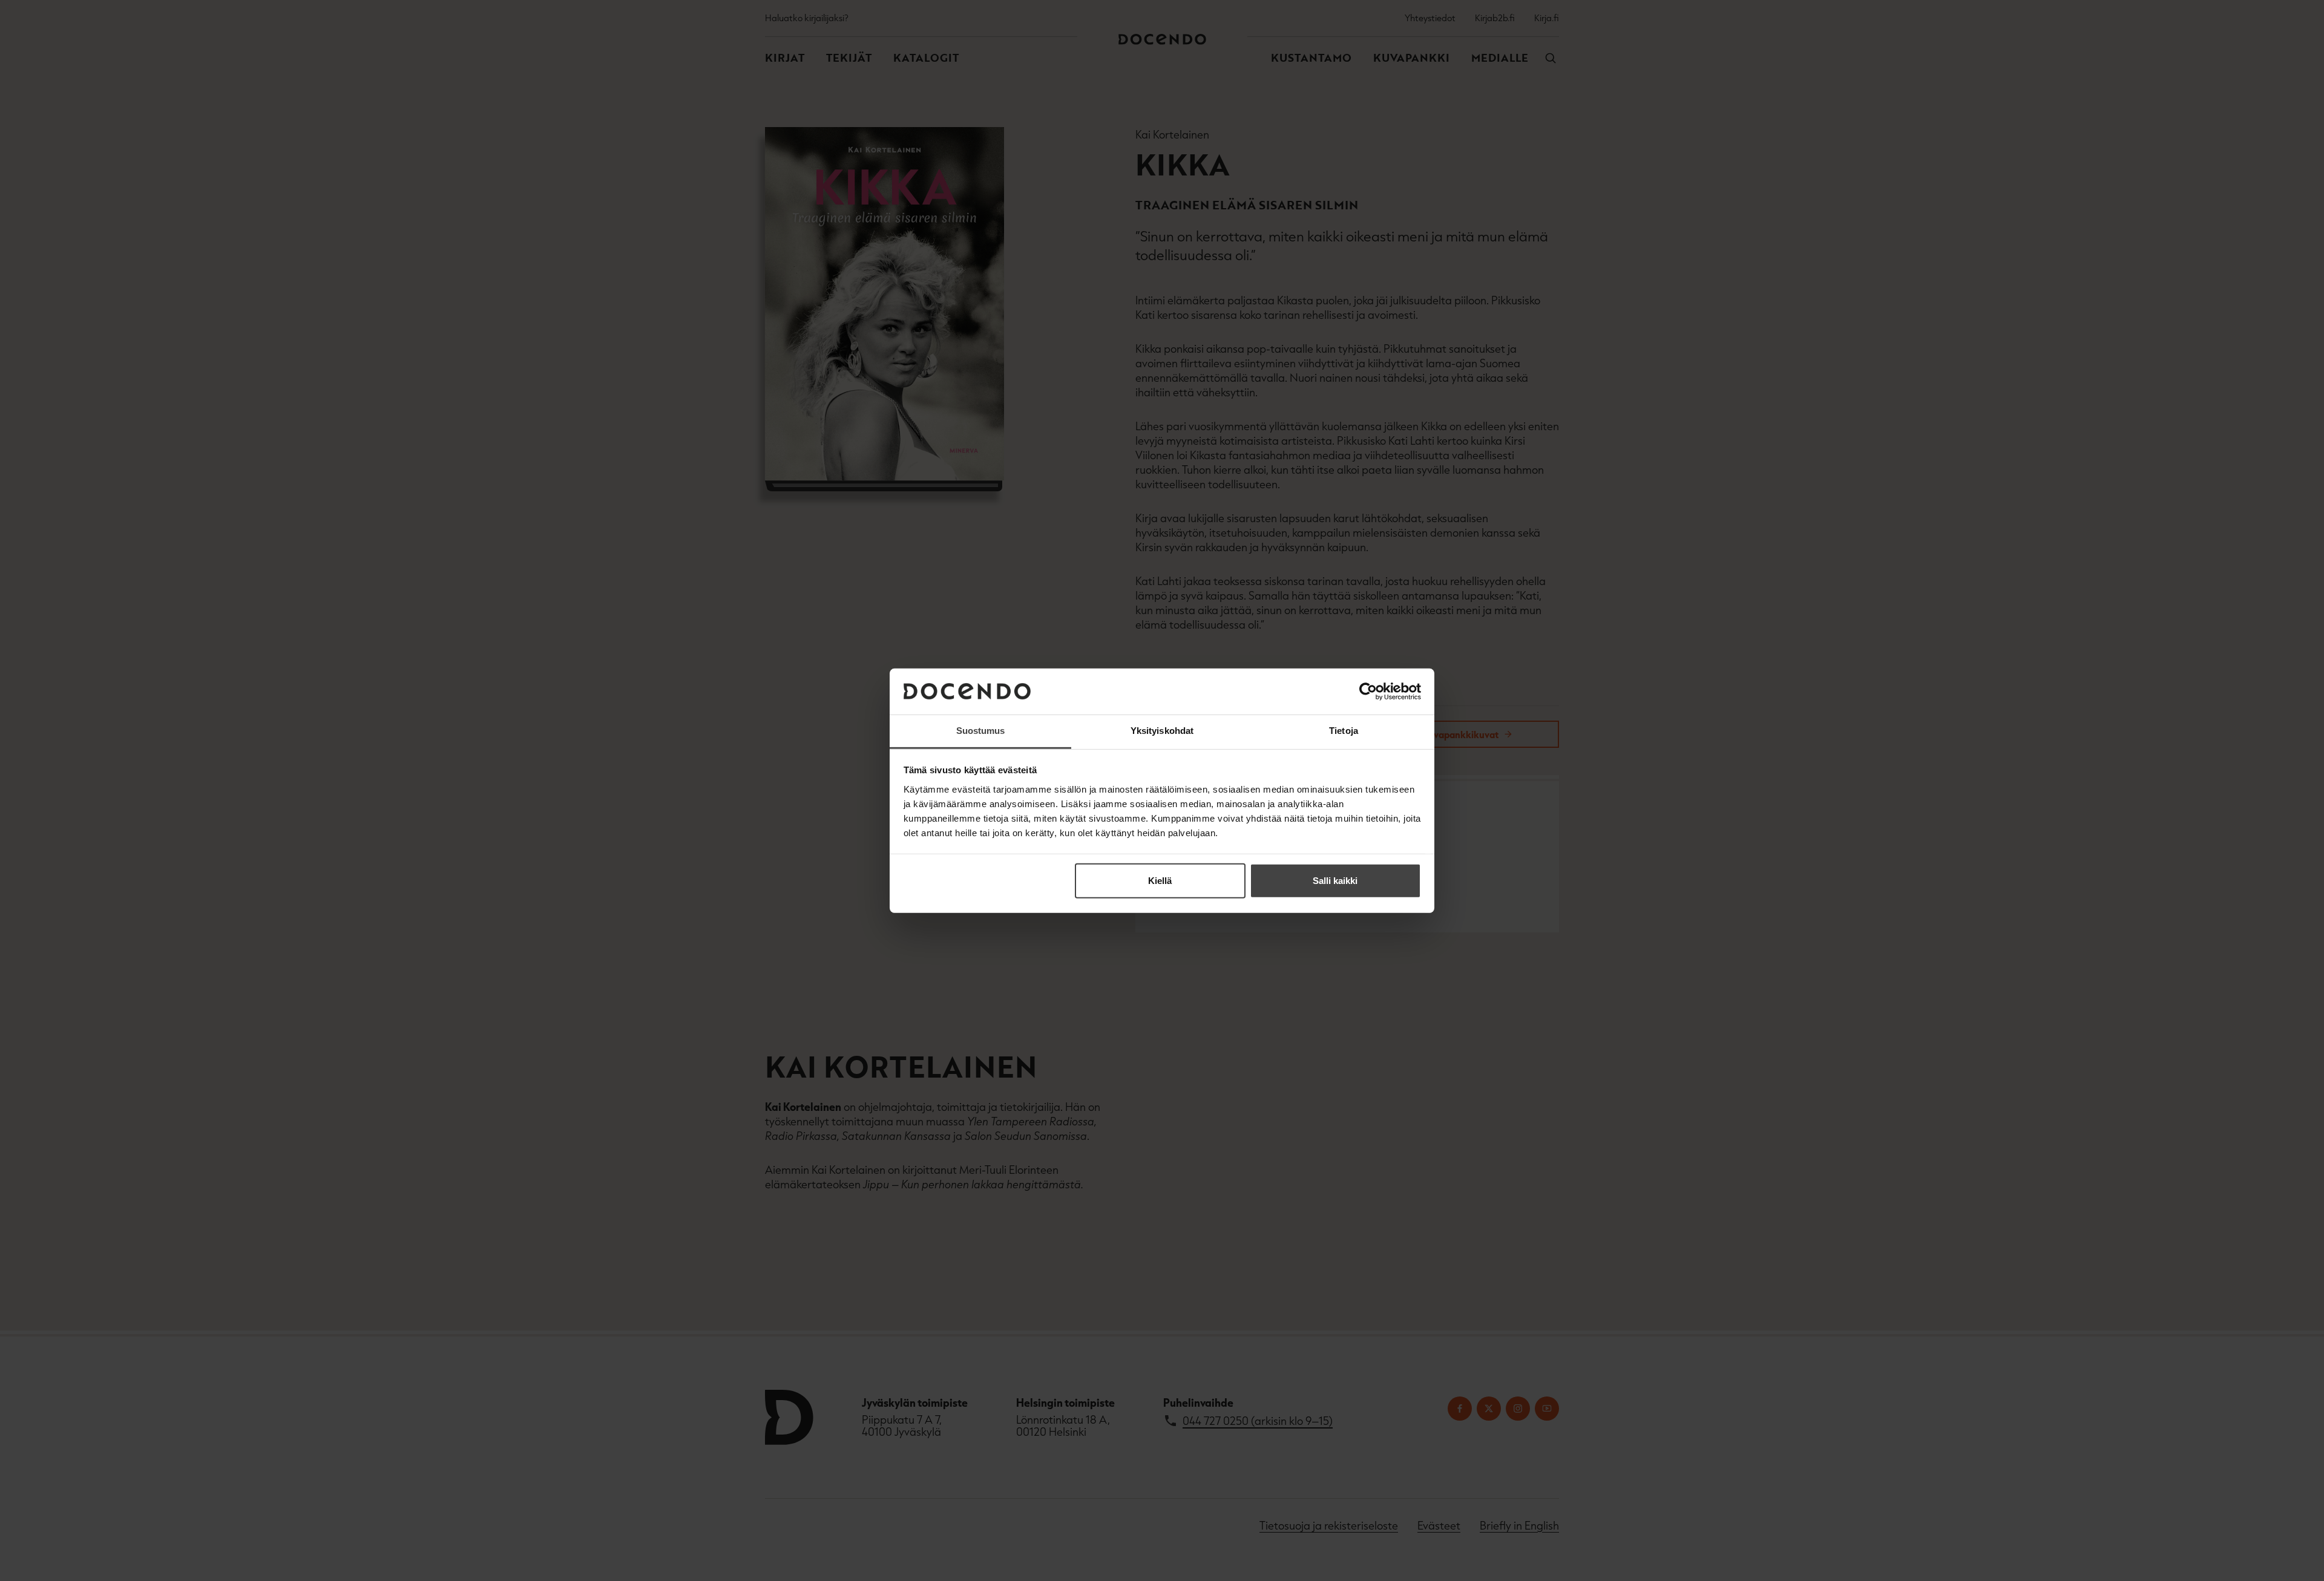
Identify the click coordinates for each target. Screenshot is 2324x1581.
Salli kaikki (1335, 881)
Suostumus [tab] (981, 731)
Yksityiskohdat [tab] (1162, 731)
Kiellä (1160, 881)
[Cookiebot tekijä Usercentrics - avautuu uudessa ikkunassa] (1368, 692)
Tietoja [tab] (1344, 731)
